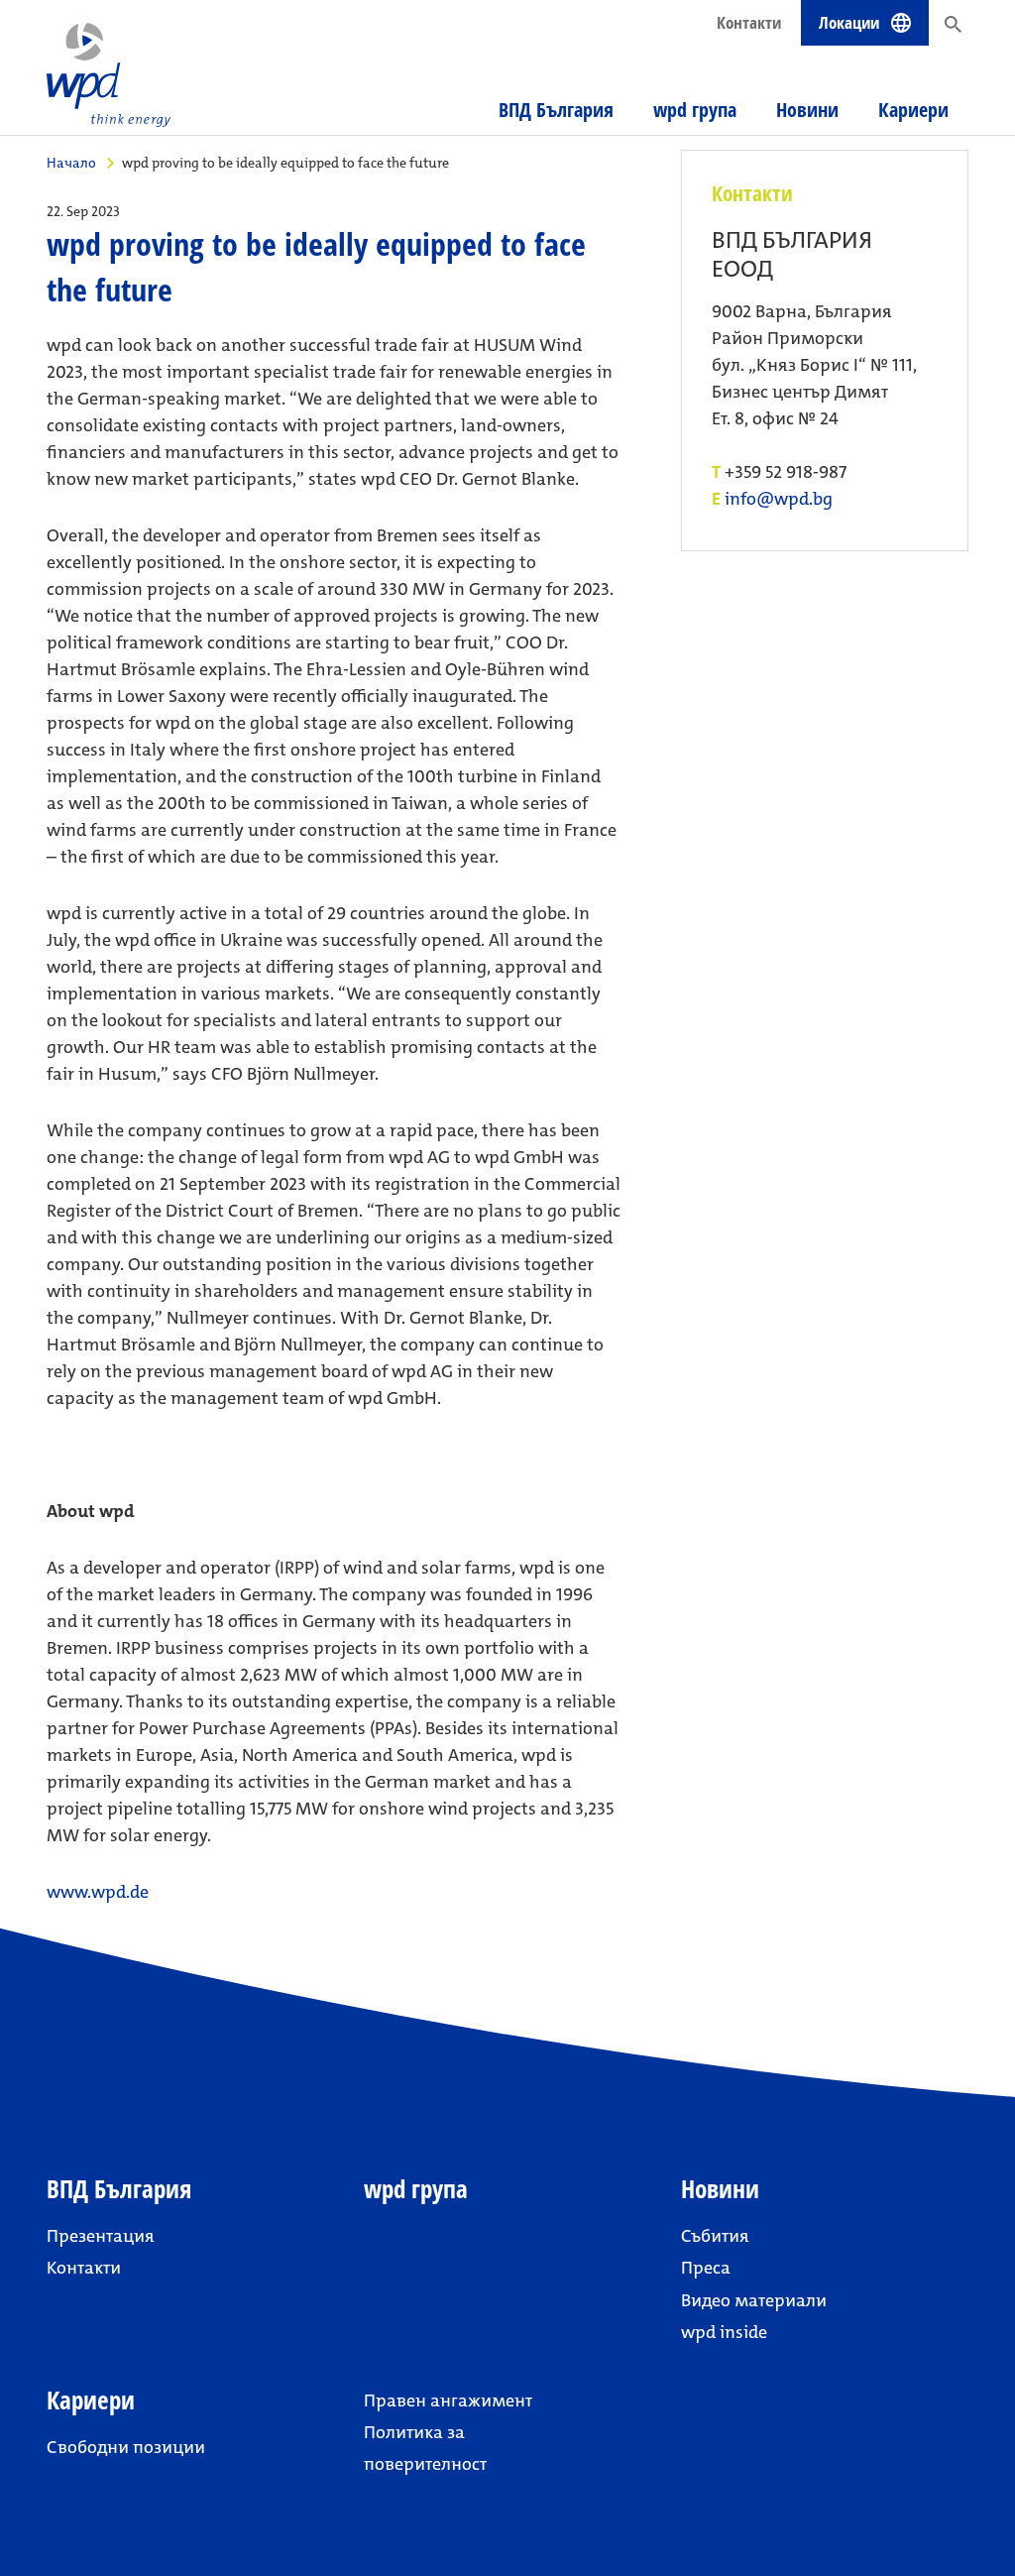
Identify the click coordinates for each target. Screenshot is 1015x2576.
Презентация (101, 2236)
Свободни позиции (126, 2447)
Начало (71, 163)
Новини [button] (807, 110)
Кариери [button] (913, 110)
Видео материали (754, 2300)
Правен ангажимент (448, 2400)
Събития (715, 2236)
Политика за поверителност (425, 2448)
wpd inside (724, 2332)
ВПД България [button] (556, 110)
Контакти (749, 22)
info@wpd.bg (779, 499)
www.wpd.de (98, 1892)
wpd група (695, 110)
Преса (706, 2268)
